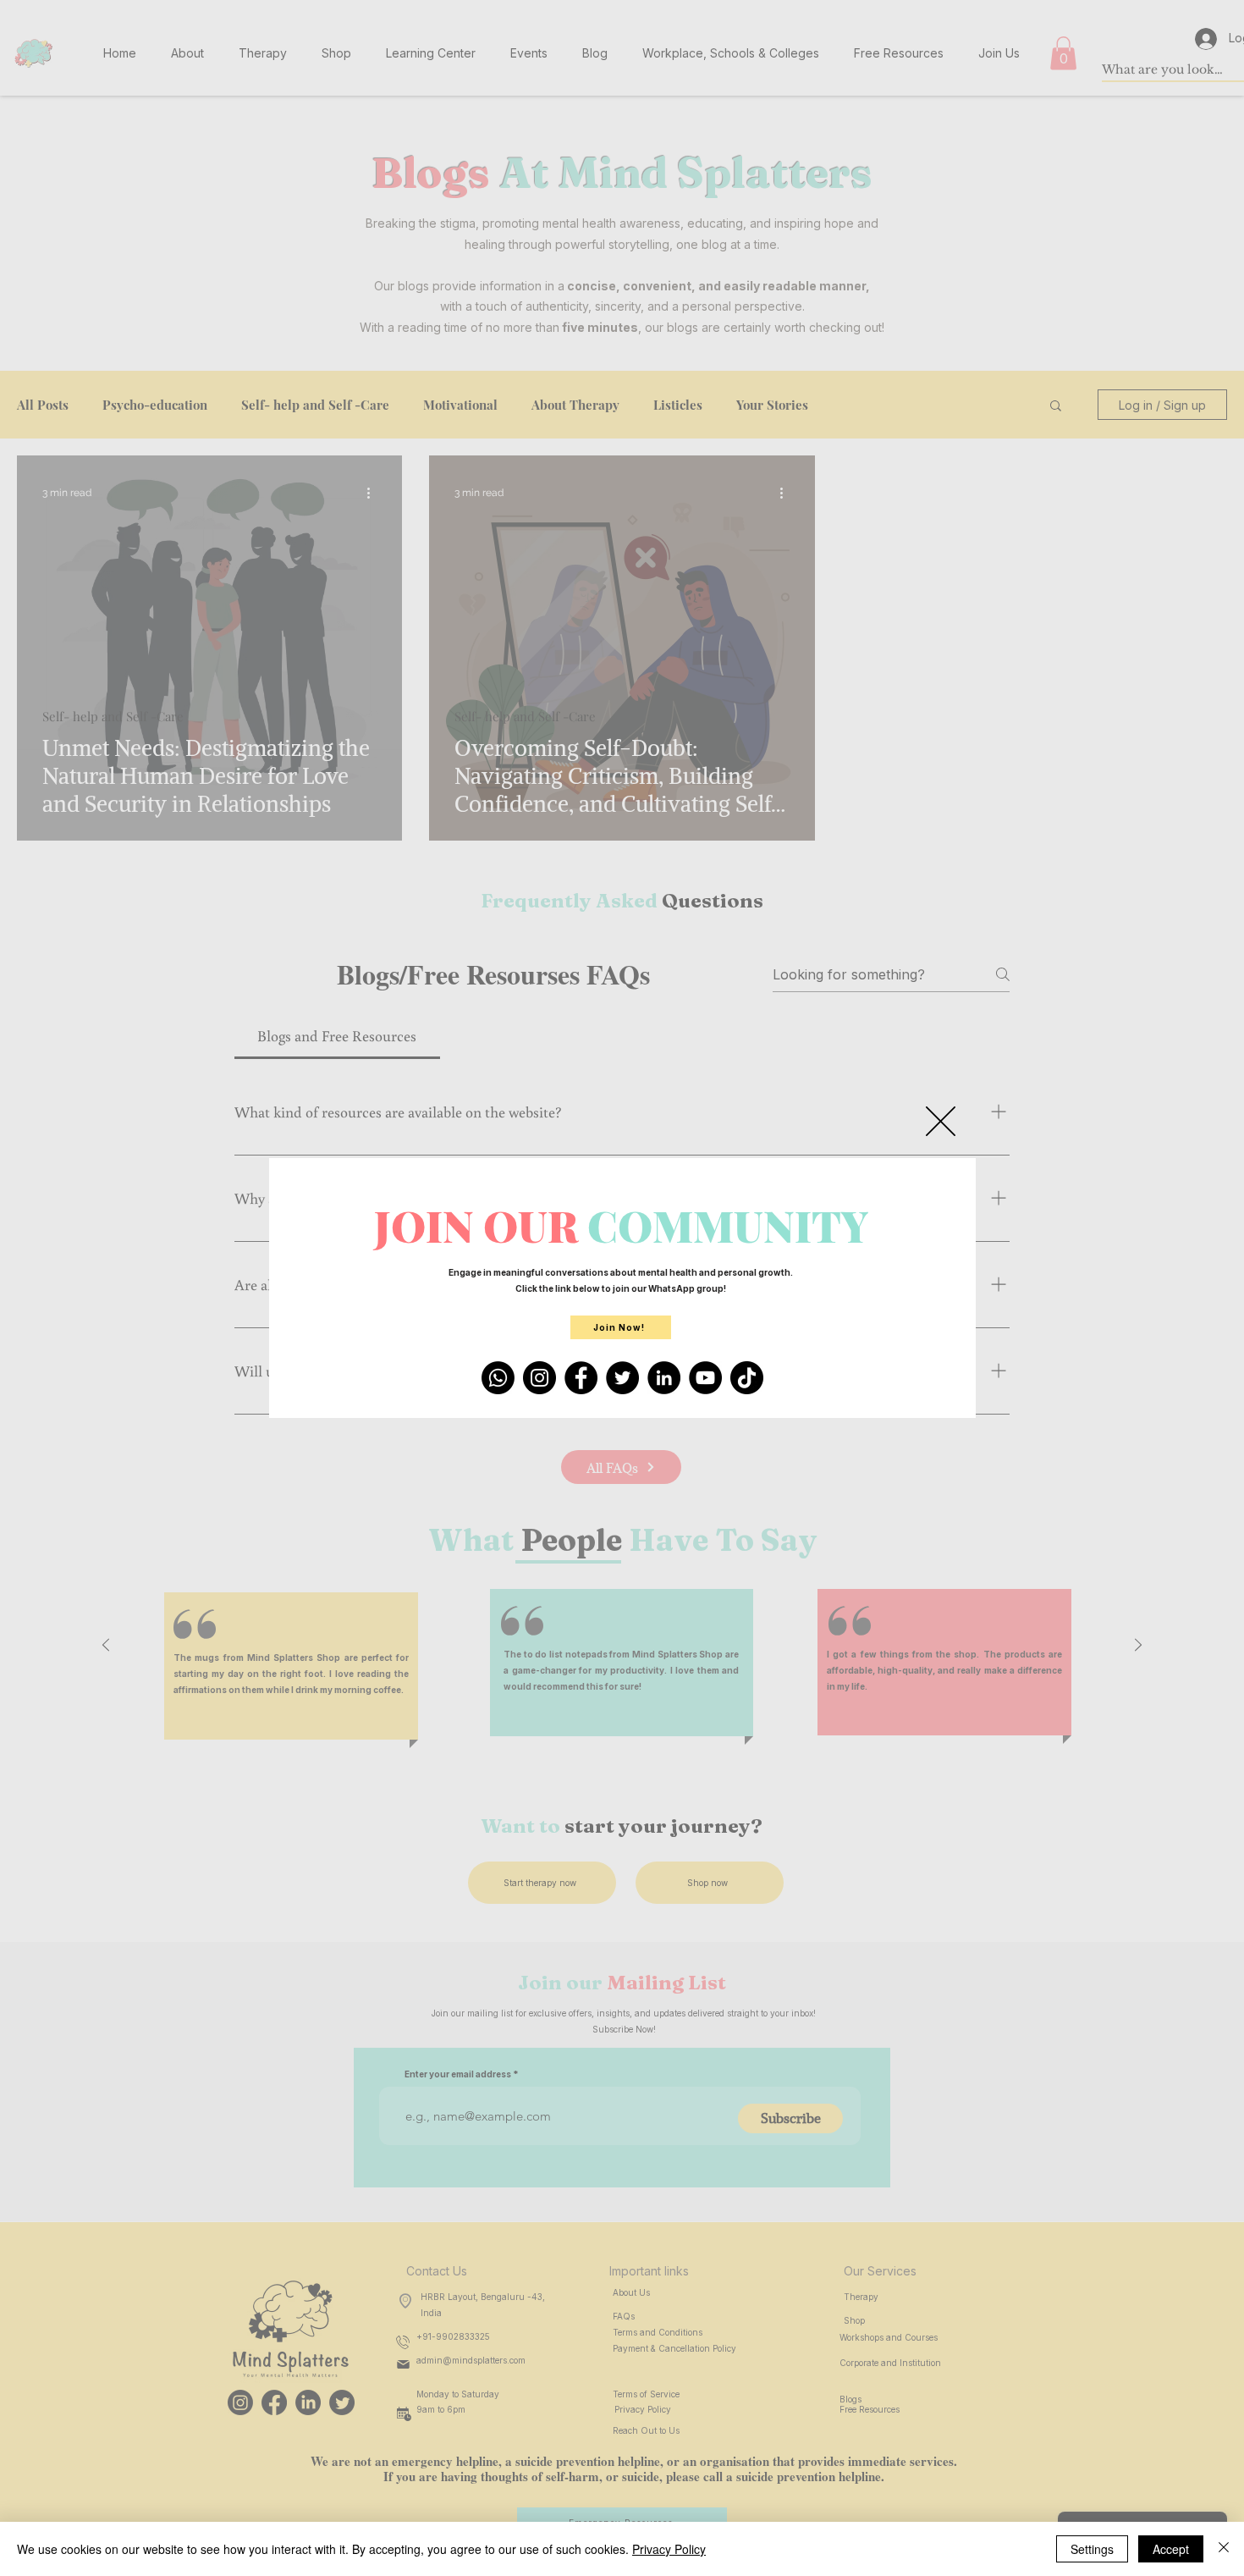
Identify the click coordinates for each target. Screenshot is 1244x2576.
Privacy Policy (669, 2549)
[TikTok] (747, 1378)
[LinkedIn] (664, 1378)
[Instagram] (539, 1378)
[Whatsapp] (498, 1378)
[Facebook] (581, 1378)
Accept (1171, 2549)
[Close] (1224, 2549)
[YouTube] (705, 1378)
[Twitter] (622, 1378)
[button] (941, 1121)
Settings (1092, 2549)
